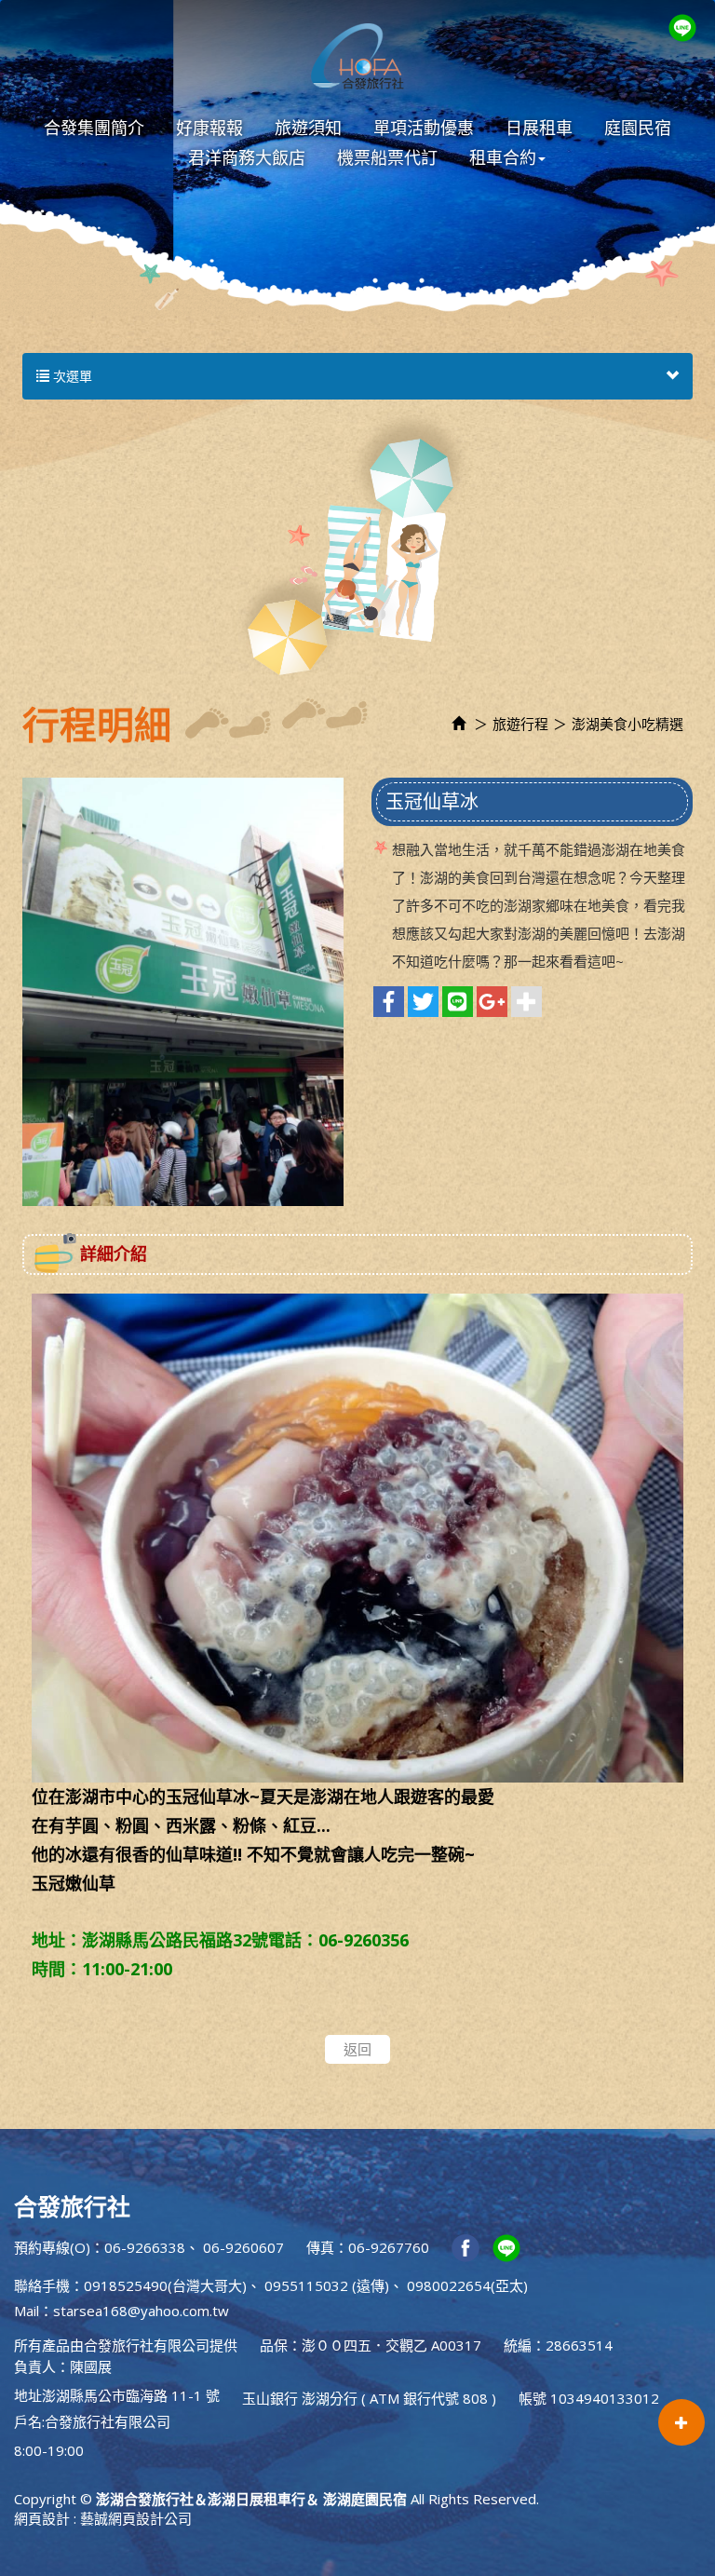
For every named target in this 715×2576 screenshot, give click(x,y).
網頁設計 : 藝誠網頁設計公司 (103, 2518)
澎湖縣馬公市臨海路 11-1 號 (131, 2395)
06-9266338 (145, 2247)
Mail (27, 2311)
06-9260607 (243, 2247)
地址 (28, 2395)
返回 (357, 2049)
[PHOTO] (183, 992)
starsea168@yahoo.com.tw (141, 2311)
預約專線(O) (52, 2247)
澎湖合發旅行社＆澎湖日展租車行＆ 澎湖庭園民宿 (357, 56)
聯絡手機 (42, 2285)
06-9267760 (389, 2247)
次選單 (71, 376)
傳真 (320, 2247)
